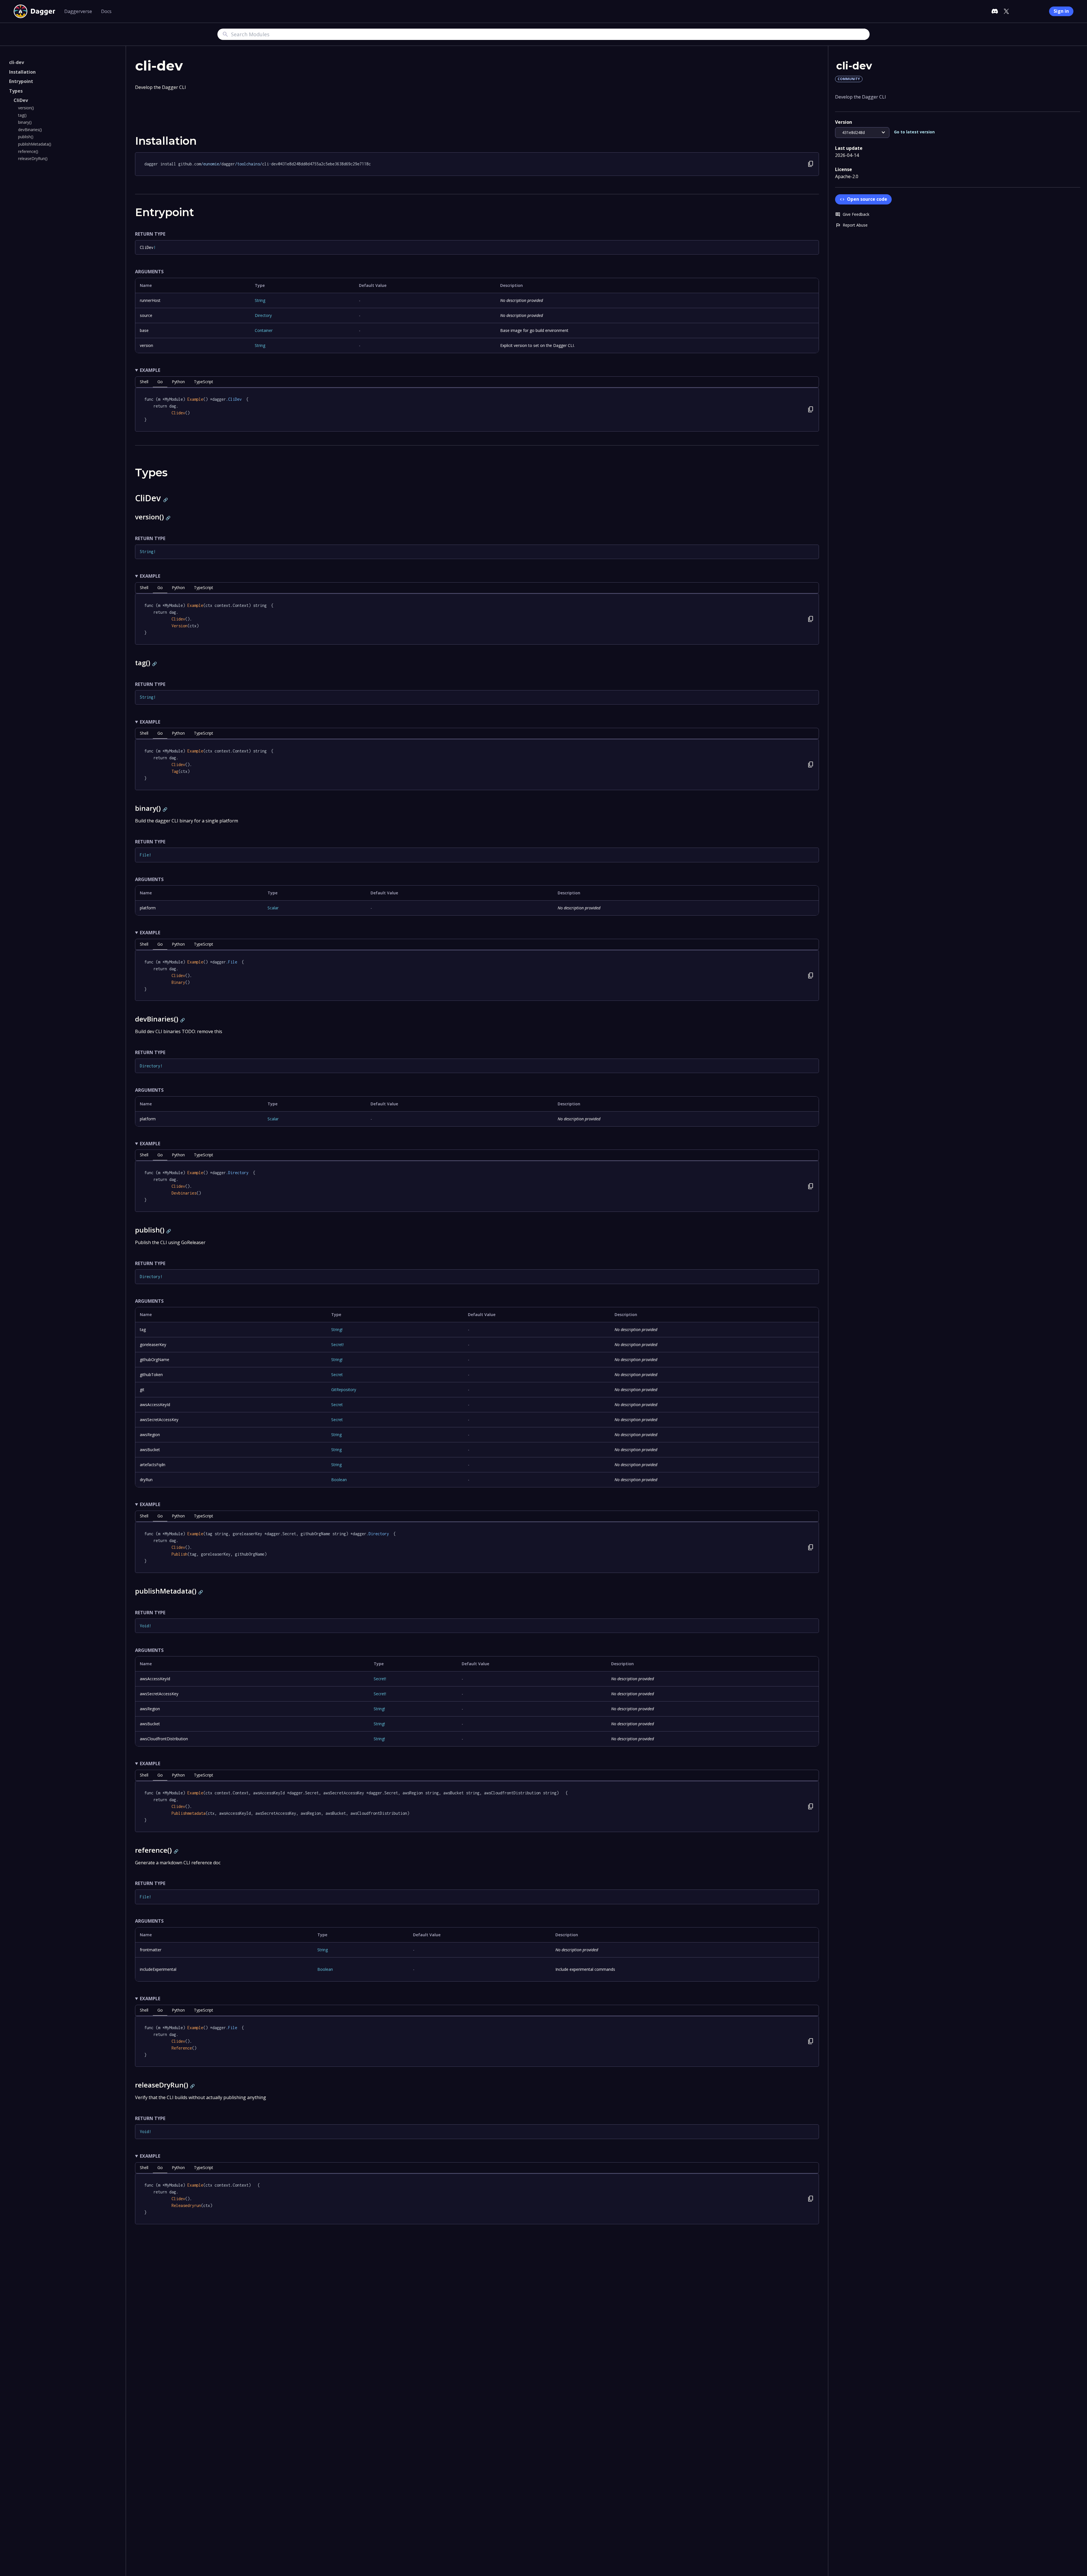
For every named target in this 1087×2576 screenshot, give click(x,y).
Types (16, 91)
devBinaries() (30, 130)
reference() (28, 151)
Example (150, 370)
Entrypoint (21, 81)
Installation (22, 72)
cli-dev (17, 62)
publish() (26, 137)
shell (144, 382)
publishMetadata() (35, 144)
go (160, 382)
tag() (22, 115)
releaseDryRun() (33, 158)
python (178, 382)
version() (26, 108)
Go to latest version (914, 132)
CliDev (21, 100)
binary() (25, 122)
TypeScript (204, 382)
